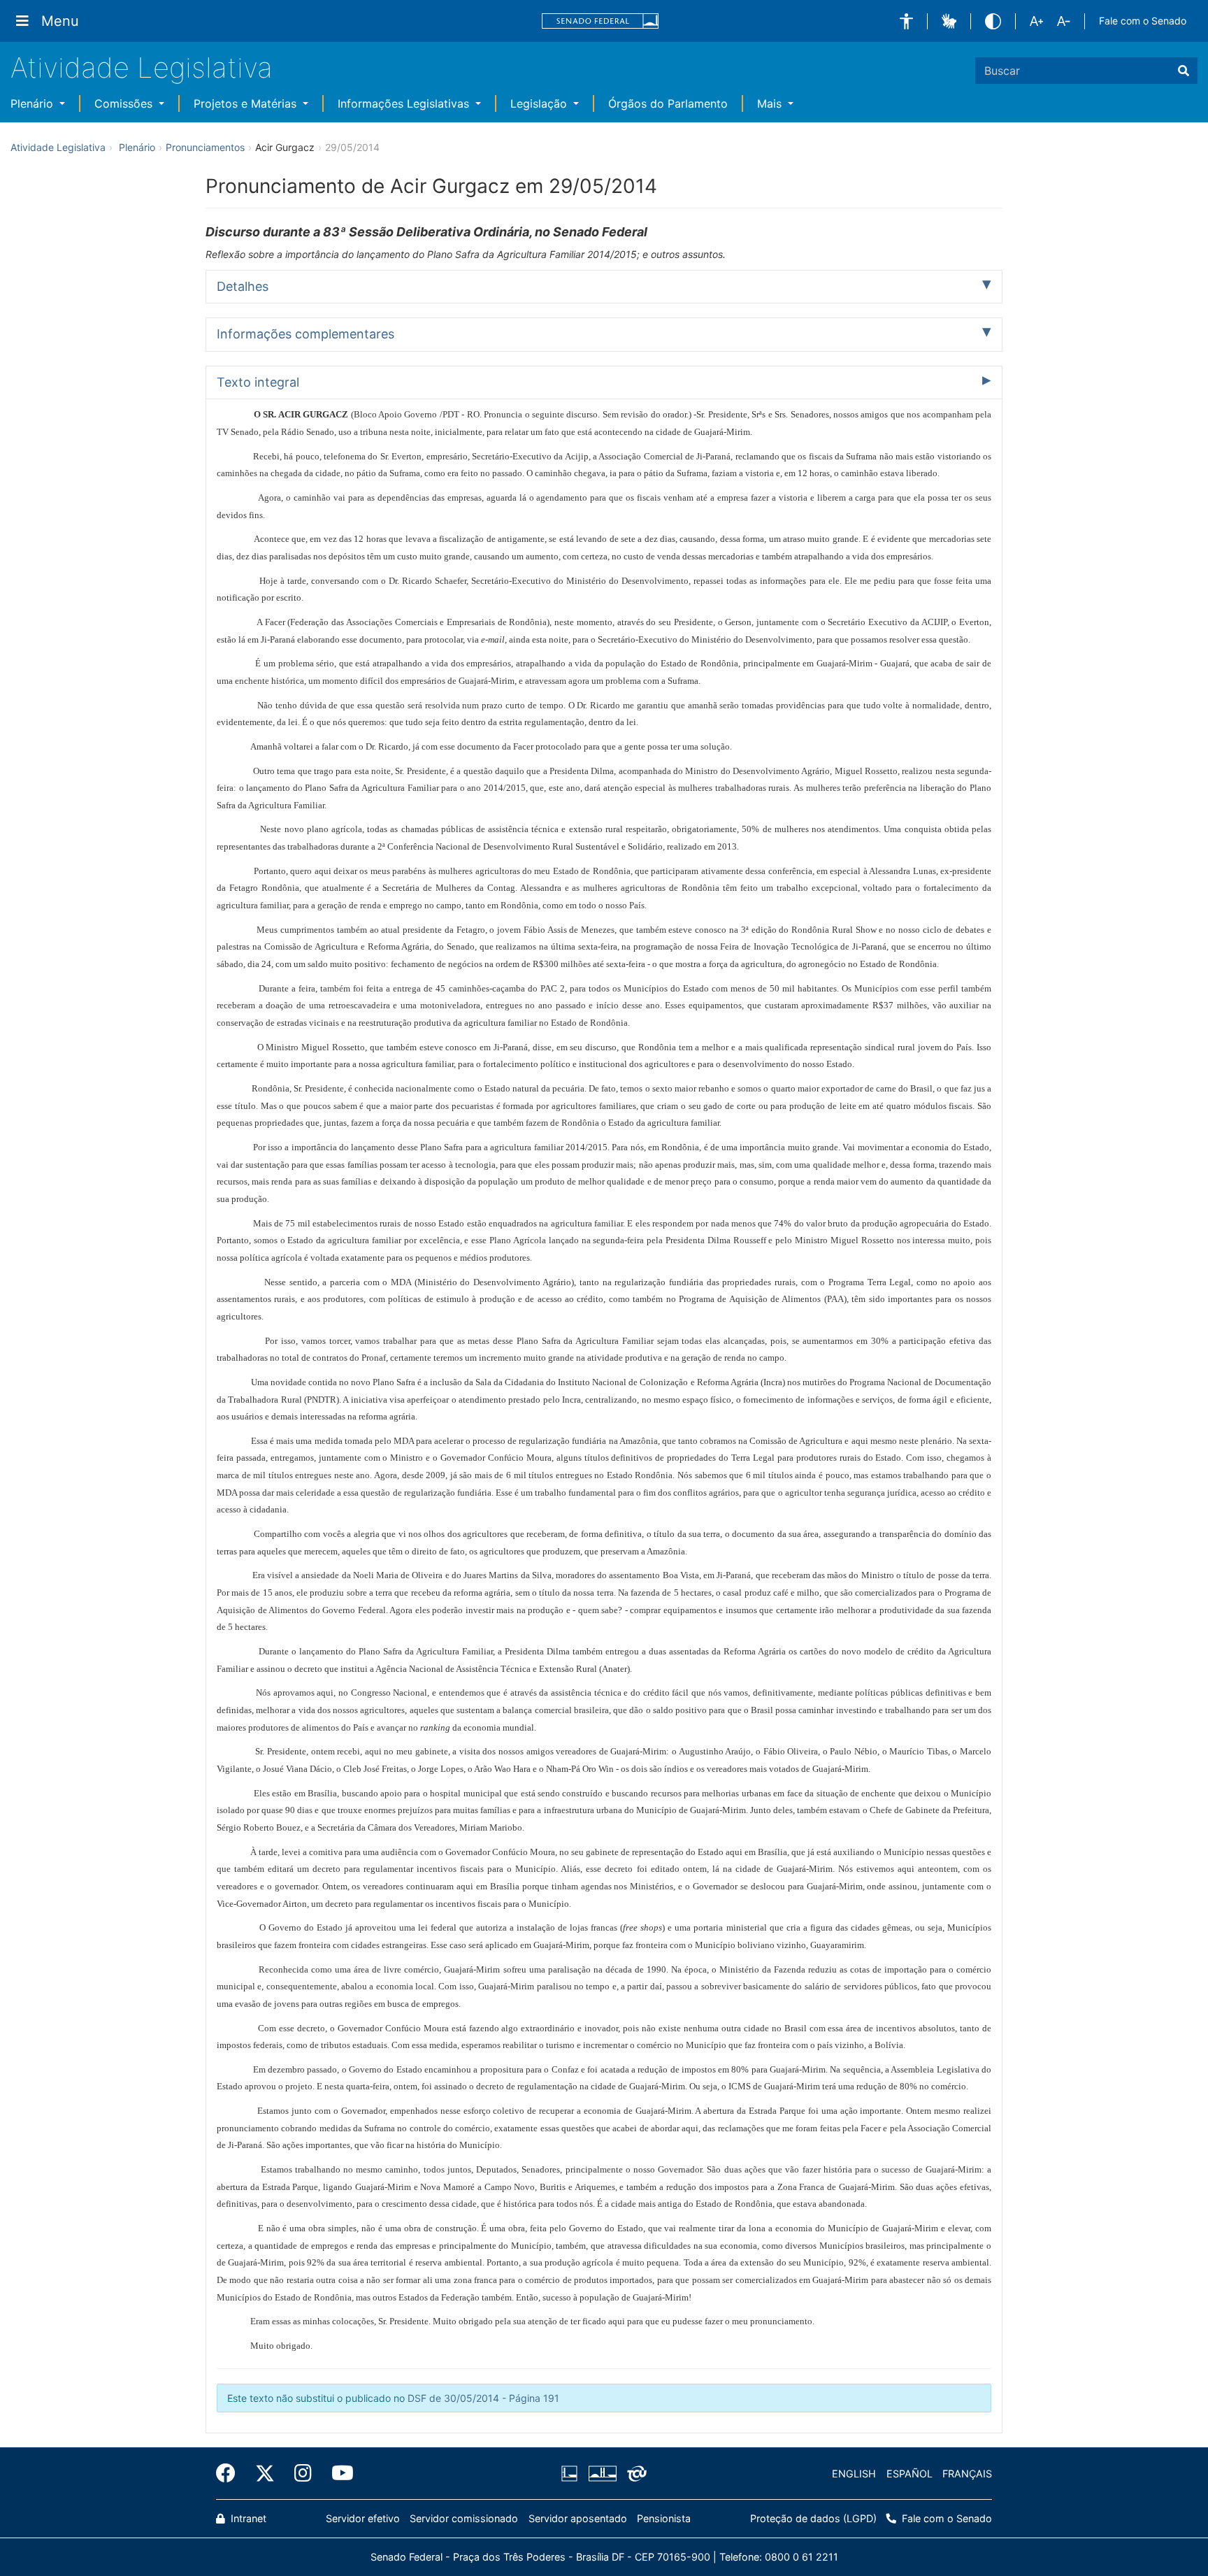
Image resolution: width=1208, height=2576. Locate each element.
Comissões (125, 103)
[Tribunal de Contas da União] (634, 2474)
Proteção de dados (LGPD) (813, 2518)
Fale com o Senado (1143, 21)
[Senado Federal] (601, 21)
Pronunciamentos (205, 147)
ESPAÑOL (909, 2474)
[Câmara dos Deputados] (572, 2474)
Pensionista (664, 2518)
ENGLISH (854, 2474)
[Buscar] (1184, 71)
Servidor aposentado (578, 2518)
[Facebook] (231, 2473)
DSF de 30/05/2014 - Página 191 (483, 2398)
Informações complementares (305, 334)
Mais (771, 103)
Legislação (540, 103)
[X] (265, 2473)
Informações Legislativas (405, 103)
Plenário (34, 103)
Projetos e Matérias (247, 103)
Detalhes (243, 286)
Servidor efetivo (363, 2518)
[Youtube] (338, 2473)
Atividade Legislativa (142, 67)
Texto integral (258, 382)
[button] (906, 21)
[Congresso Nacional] (602, 2474)
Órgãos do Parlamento (668, 103)
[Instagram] (303, 2473)
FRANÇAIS (967, 2474)
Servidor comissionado (464, 2518)
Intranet (247, 2518)
